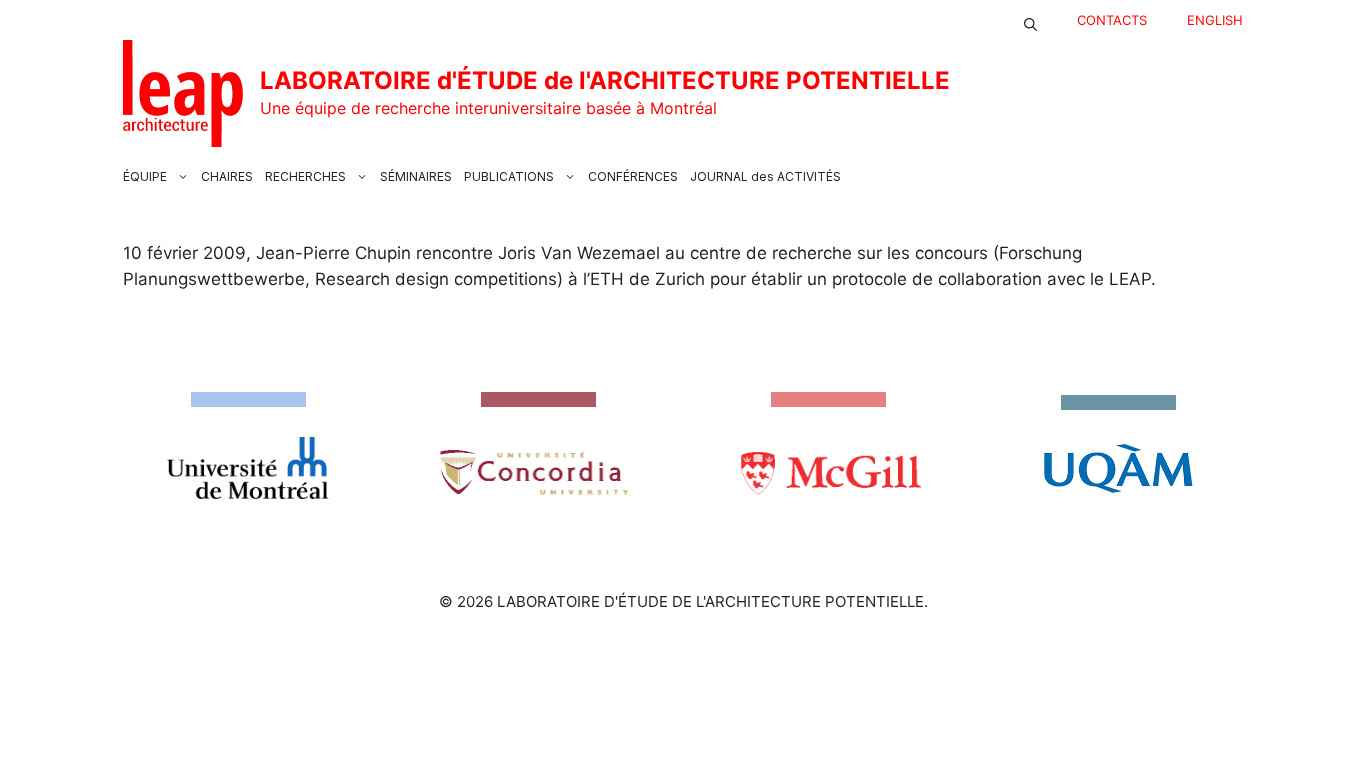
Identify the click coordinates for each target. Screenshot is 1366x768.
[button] (1030, 20)
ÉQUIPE (145, 176)
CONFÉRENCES (633, 176)
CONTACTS (1112, 20)
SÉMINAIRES (416, 176)
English (1215, 20)
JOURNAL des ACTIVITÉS (765, 176)
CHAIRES (227, 176)
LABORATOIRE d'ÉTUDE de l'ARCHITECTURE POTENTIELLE (605, 80)
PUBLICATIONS (509, 176)
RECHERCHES (305, 176)
